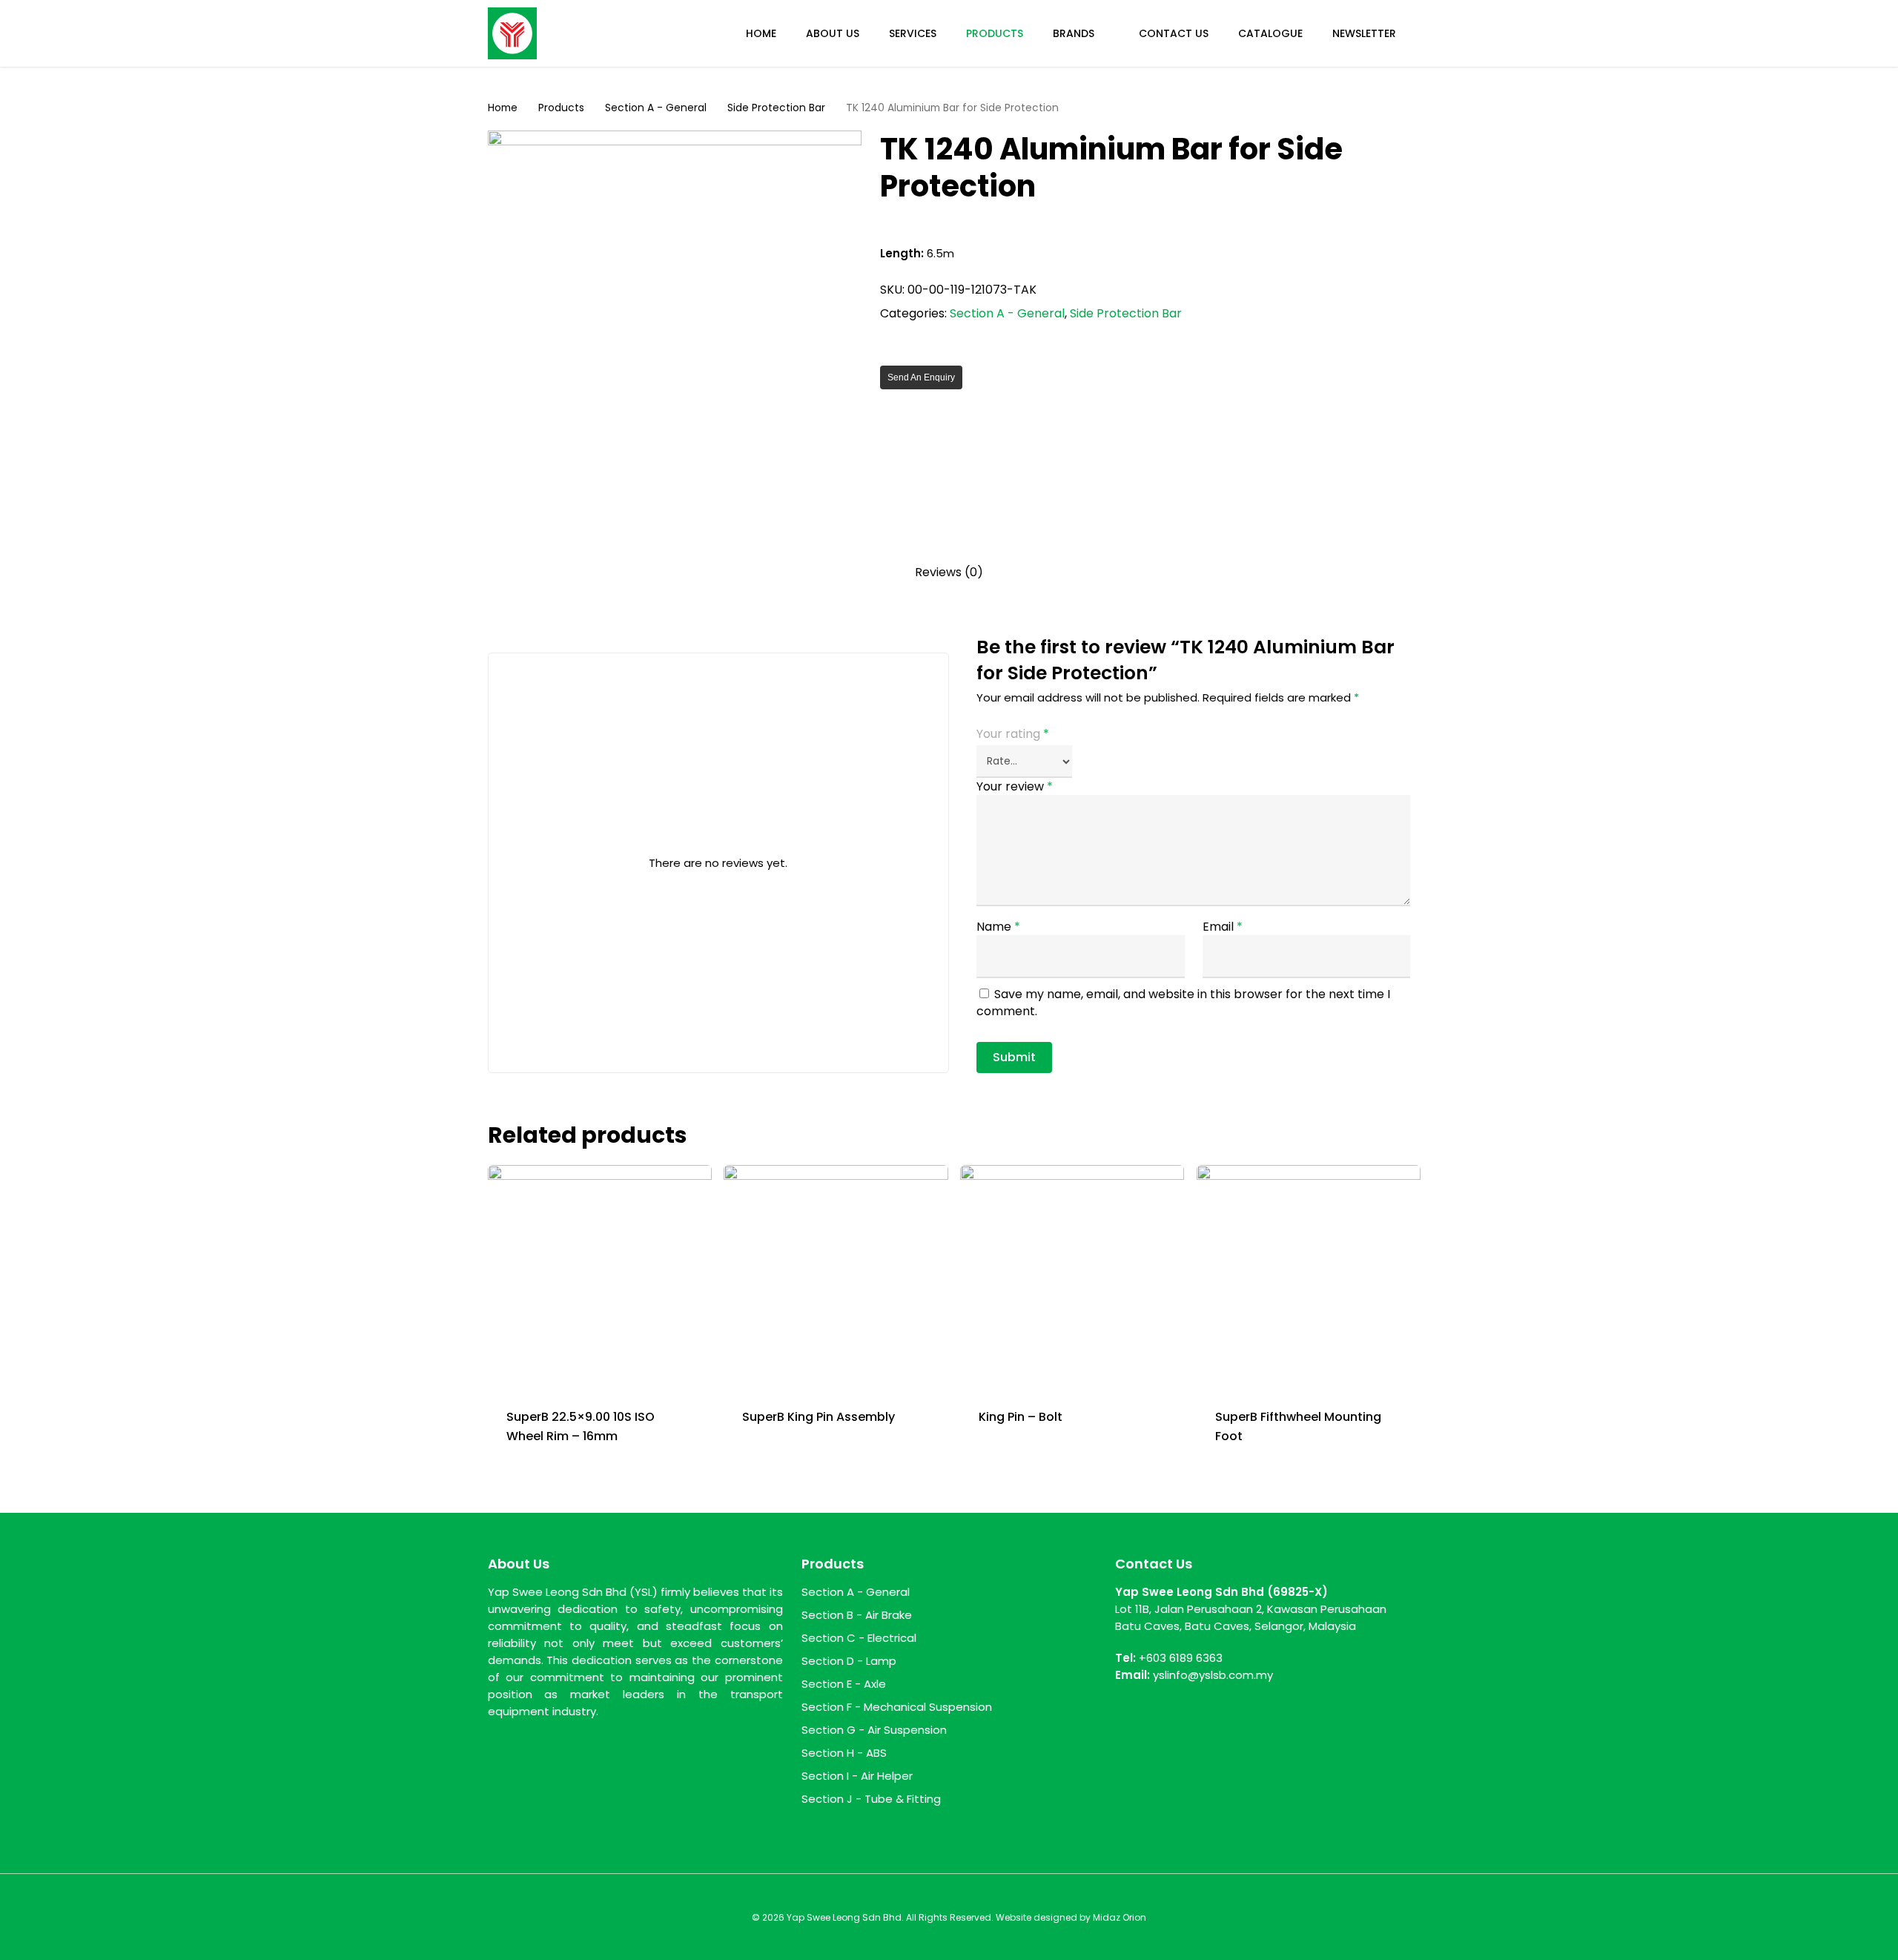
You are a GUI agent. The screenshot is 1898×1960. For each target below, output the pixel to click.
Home (503, 108)
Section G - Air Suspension (874, 1730)
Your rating (1013, 734)
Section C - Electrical (859, 1638)
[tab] (949, 573)
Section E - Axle (844, 1684)
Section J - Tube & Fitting (871, 1799)
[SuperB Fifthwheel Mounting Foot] (1309, 1277)
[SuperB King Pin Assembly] (836, 1277)
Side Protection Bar (776, 108)
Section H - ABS (844, 1753)
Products (561, 108)
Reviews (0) (949, 573)
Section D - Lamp (849, 1661)
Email (1223, 927)
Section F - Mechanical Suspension (897, 1707)
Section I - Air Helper (857, 1776)
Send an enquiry (921, 377)
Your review (1015, 786)
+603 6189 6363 (1181, 1658)
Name (998, 927)
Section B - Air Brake (857, 1615)
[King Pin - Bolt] (1072, 1277)
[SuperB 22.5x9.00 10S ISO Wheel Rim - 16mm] (600, 1277)
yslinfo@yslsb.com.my (1213, 1675)
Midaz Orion (1120, 1917)
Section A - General (656, 108)
